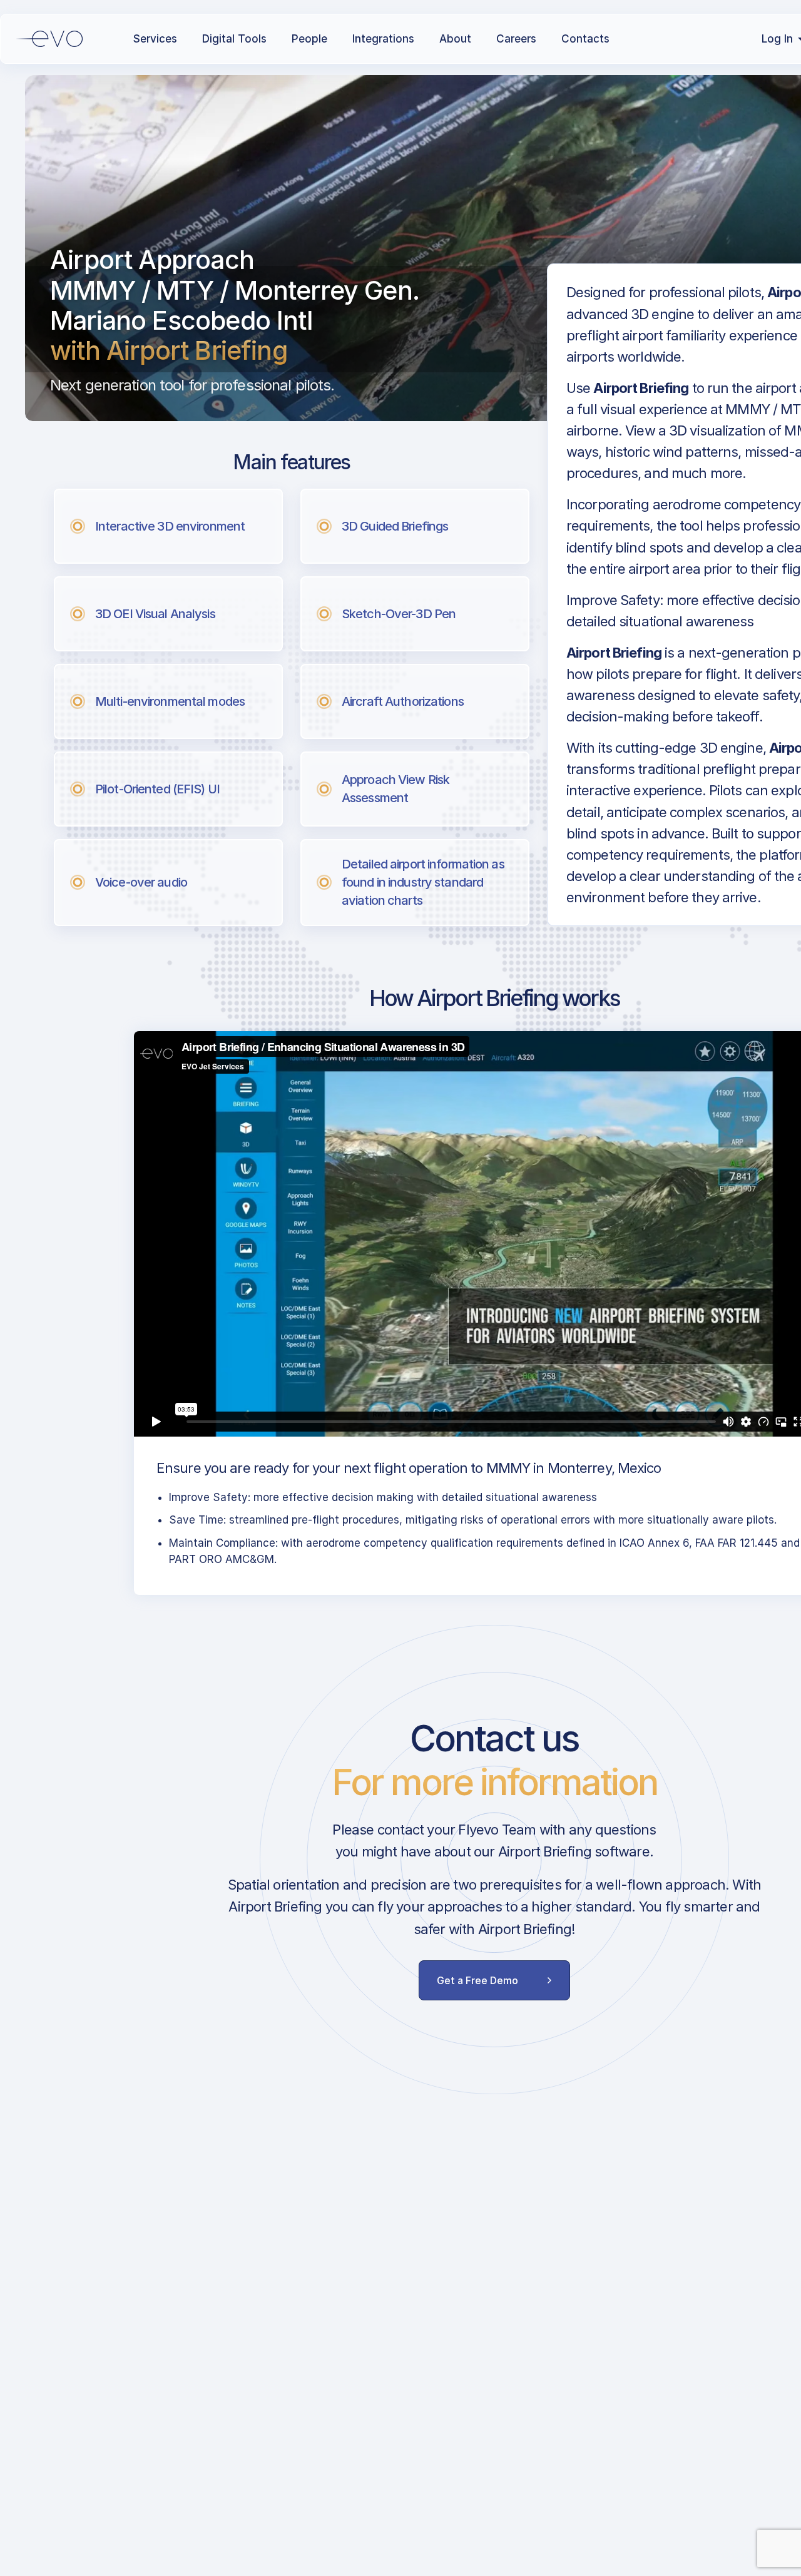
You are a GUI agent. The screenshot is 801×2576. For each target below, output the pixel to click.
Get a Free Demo (477, 1980)
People (309, 39)
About (455, 39)
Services (155, 39)
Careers (516, 39)
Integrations (383, 39)
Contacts (585, 39)
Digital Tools (234, 39)
